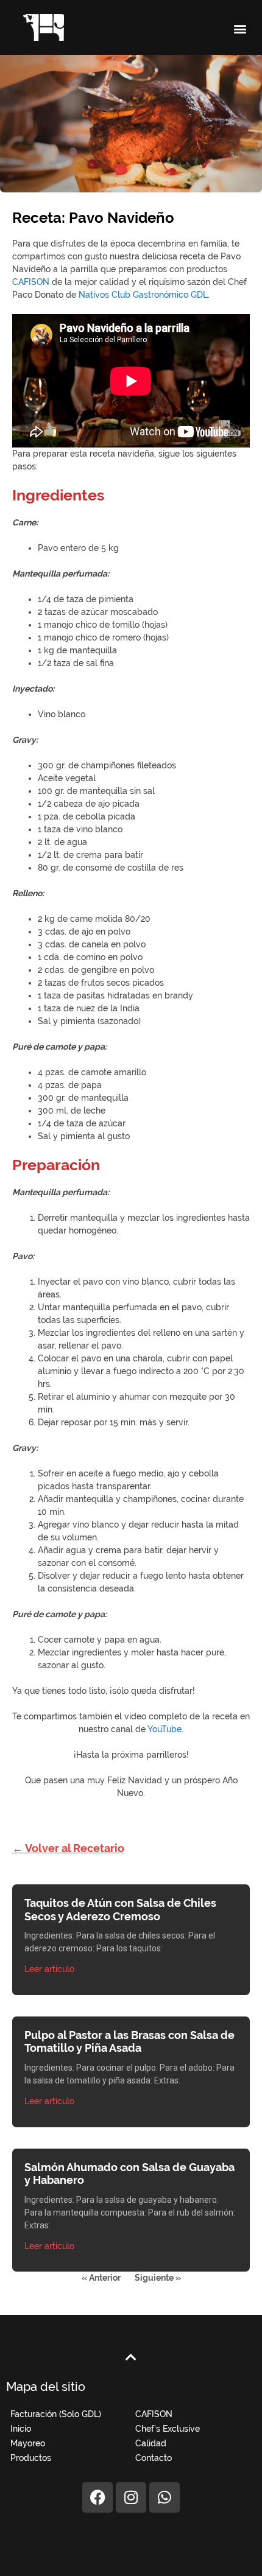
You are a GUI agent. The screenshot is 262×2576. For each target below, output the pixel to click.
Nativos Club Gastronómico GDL (143, 295)
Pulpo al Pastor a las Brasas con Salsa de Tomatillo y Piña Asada (129, 2042)
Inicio (21, 2429)
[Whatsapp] (165, 2497)
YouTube (165, 1729)
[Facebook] (97, 2497)
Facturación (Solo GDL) (56, 2414)
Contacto (154, 2458)
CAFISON (31, 282)
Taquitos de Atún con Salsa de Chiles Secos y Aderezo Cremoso (120, 1910)
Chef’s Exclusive (168, 2429)
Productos (31, 2458)
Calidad (151, 2443)
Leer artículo (49, 1969)
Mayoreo (28, 2443)
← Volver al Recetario (68, 1848)
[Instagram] (131, 2497)
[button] (240, 28)
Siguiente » (158, 2278)
